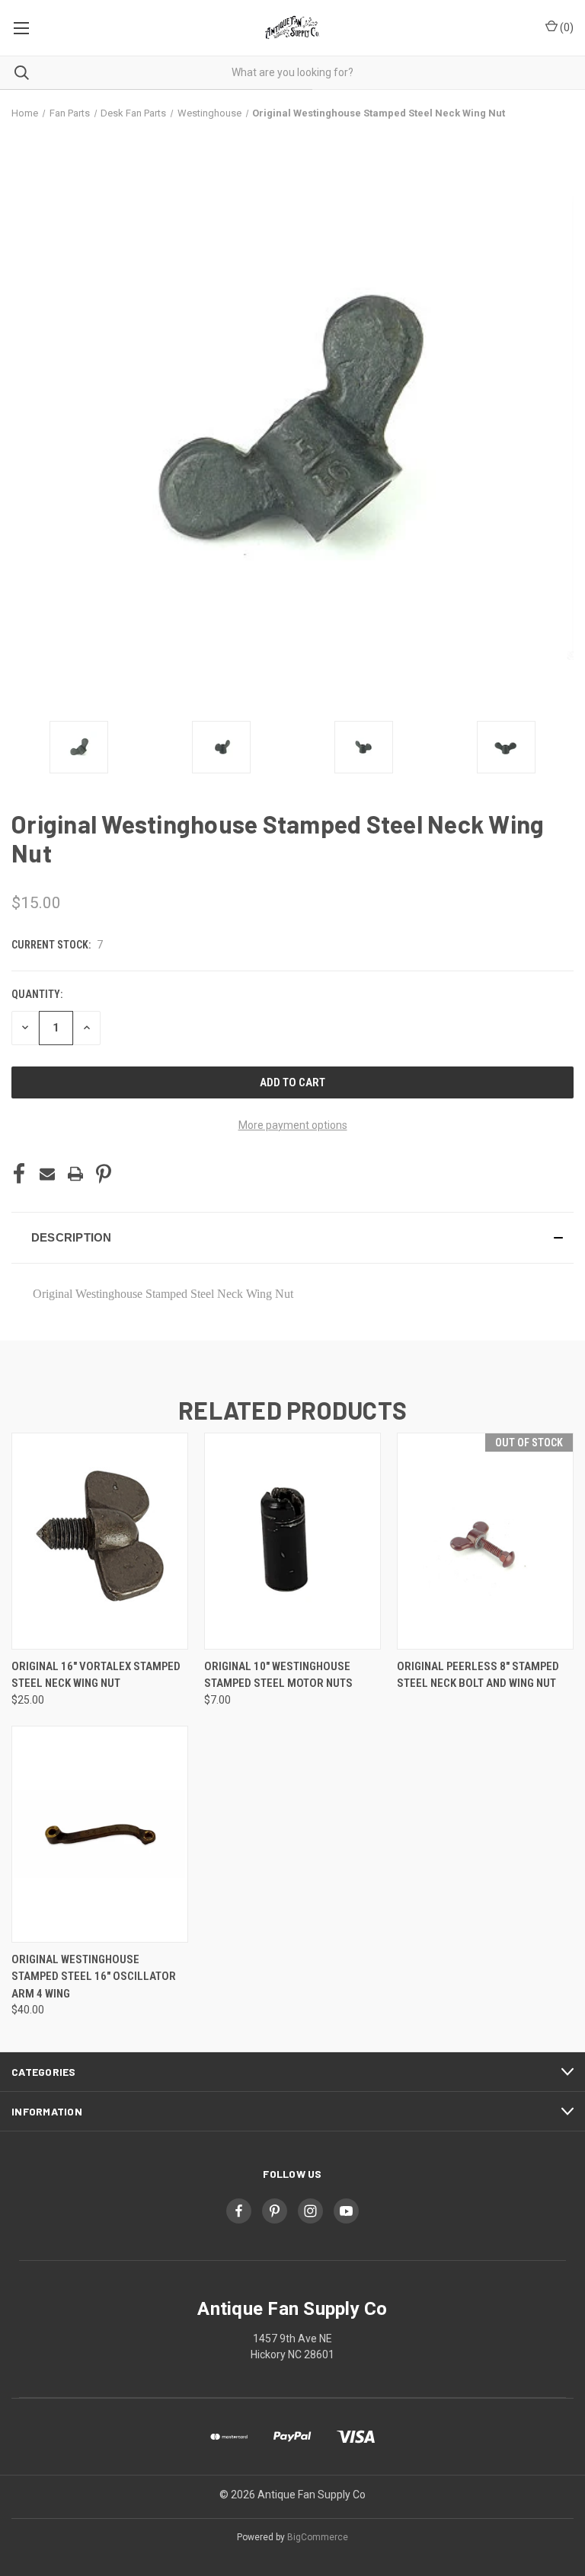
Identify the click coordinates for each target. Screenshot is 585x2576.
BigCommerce (318, 2537)
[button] (292, 1238)
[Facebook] (19, 1174)
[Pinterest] (104, 1174)
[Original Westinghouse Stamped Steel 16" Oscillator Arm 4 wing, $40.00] (100, 1834)
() (566, 27)
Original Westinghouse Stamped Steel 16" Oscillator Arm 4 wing (94, 1977)
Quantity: (37, 994)
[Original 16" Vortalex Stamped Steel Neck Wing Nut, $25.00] (100, 1541)
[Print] (75, 1174)
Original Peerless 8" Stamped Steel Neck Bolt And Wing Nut (478, 1675)
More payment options (293, 1125)
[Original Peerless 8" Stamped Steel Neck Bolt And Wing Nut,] (485, 1541)
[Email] (47, 1174)
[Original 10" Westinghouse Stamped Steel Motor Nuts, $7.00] (292, 1541)
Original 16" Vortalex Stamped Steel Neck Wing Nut (96, 1675)
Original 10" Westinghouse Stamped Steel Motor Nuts (278, 1675)
